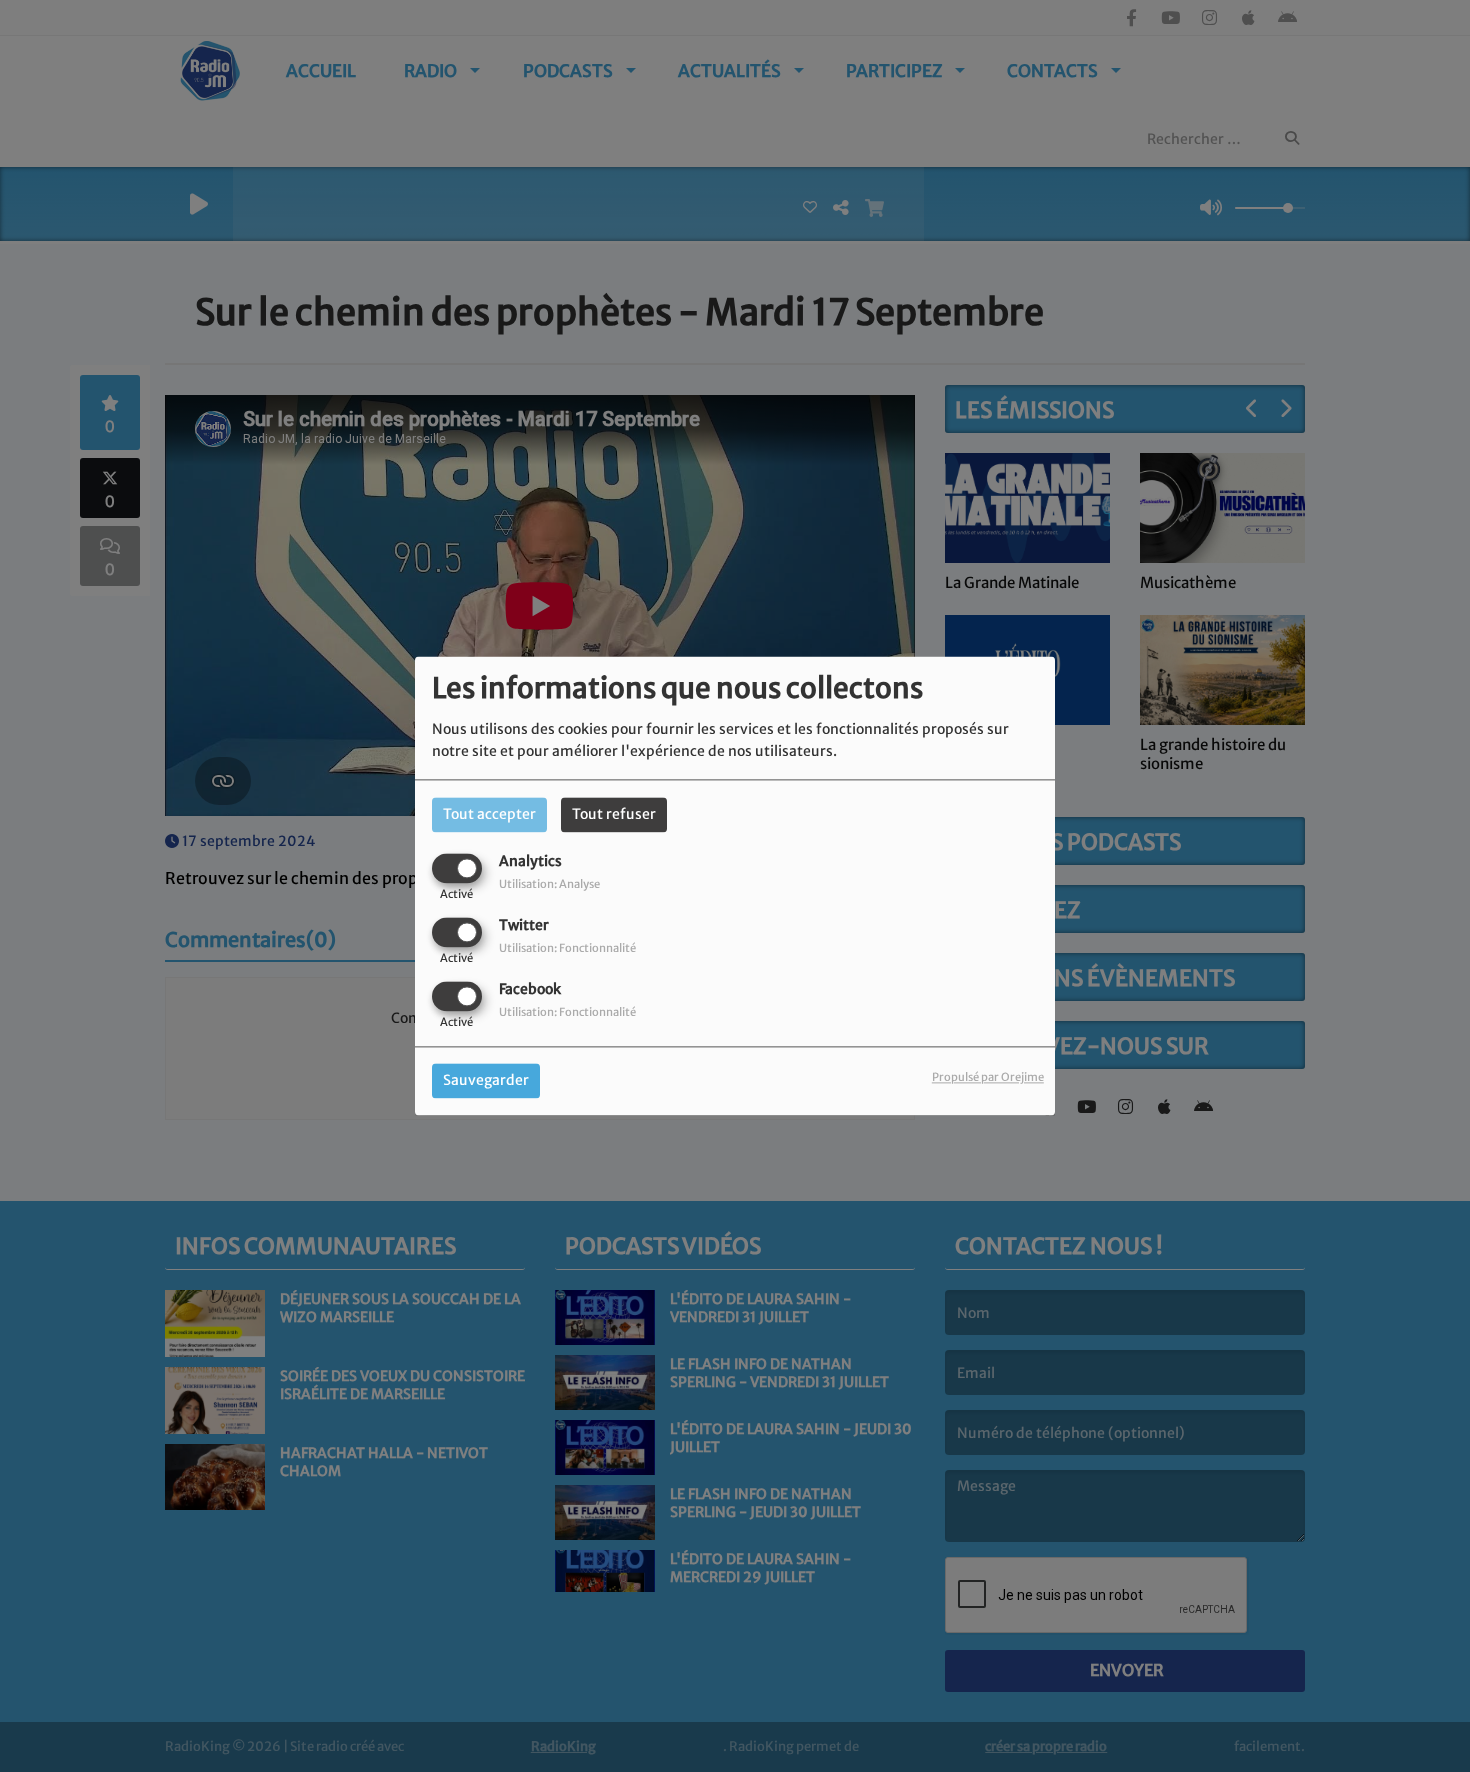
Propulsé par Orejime (988, 1078)
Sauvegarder (486, 1081)
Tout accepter (489, 814)
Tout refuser (614, 814)
